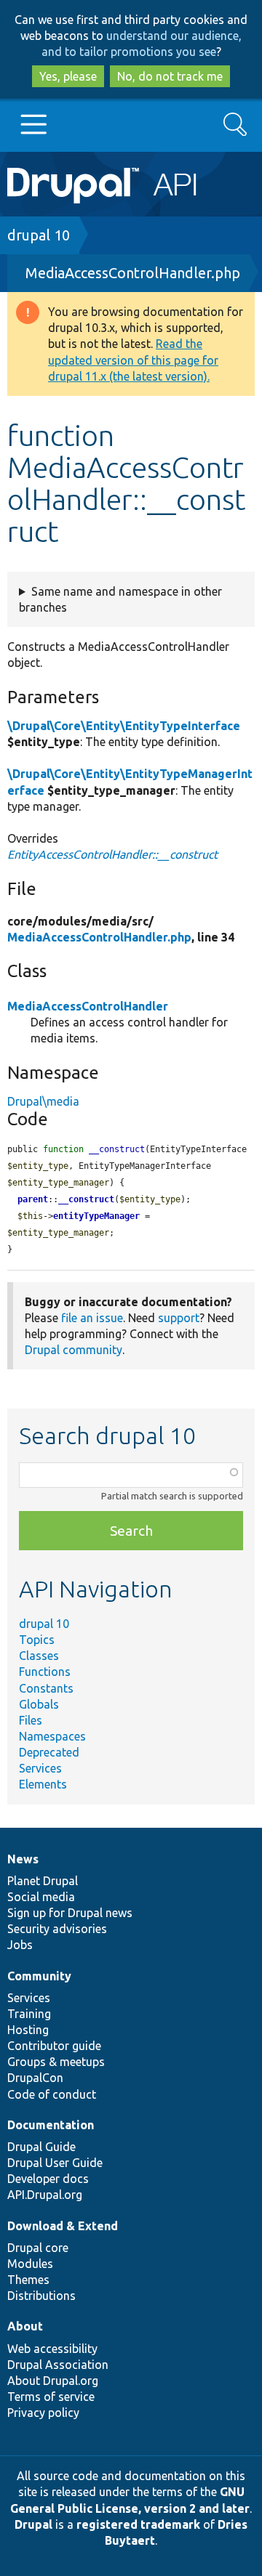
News (23, 1859)
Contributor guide (54, 2046)
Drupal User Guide (55, 2163)
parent (33, 1199)
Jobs (20, 1945)
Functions (45, 1672)
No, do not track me (170, 76)
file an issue (92, 1318)
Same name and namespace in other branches (120, 599)
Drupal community (74, 1350)
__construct (86, 1199)
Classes (39, 1656)
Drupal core (38, 2248)
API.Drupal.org (45, 2195)
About (25, 2326)
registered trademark (138, 2524)
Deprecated (49, 1752)
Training (29, 2014)
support (179, 1318)
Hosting (28, 2030)
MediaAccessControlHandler (88, 1006)
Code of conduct (52, 2094)
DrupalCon (35, 2078)
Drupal (33, 2524)
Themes (28, 2280)
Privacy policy (43, 2413)
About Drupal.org (53, 2381)
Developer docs (48, 2179)
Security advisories (57, 1929)
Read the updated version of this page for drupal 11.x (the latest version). (133, 360)
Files (31, 1720)
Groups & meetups (56, 2062)
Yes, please (68, 76)
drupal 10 (39, 235)
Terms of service (51, 2397)
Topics (37, 1640)
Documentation (51, 2125)
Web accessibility (52, 2349)
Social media (41, 1897)
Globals (39, 1704)
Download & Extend (63, 2226)
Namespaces (52, 1736)
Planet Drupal (43, 1881)
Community (39, 1976)
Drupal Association (58, 2365)
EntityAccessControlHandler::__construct (112, 854)
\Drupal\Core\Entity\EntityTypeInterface (124, 726)
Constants (46, 1688)
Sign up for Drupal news (70, 1913)
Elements (43, 1784)
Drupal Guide (41, 2147)
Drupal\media (43, 1101)
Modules (30, 2264)
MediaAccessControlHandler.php (133, 273)
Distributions (41, 2296)
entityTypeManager (96, 1216)
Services (40, 1768)
